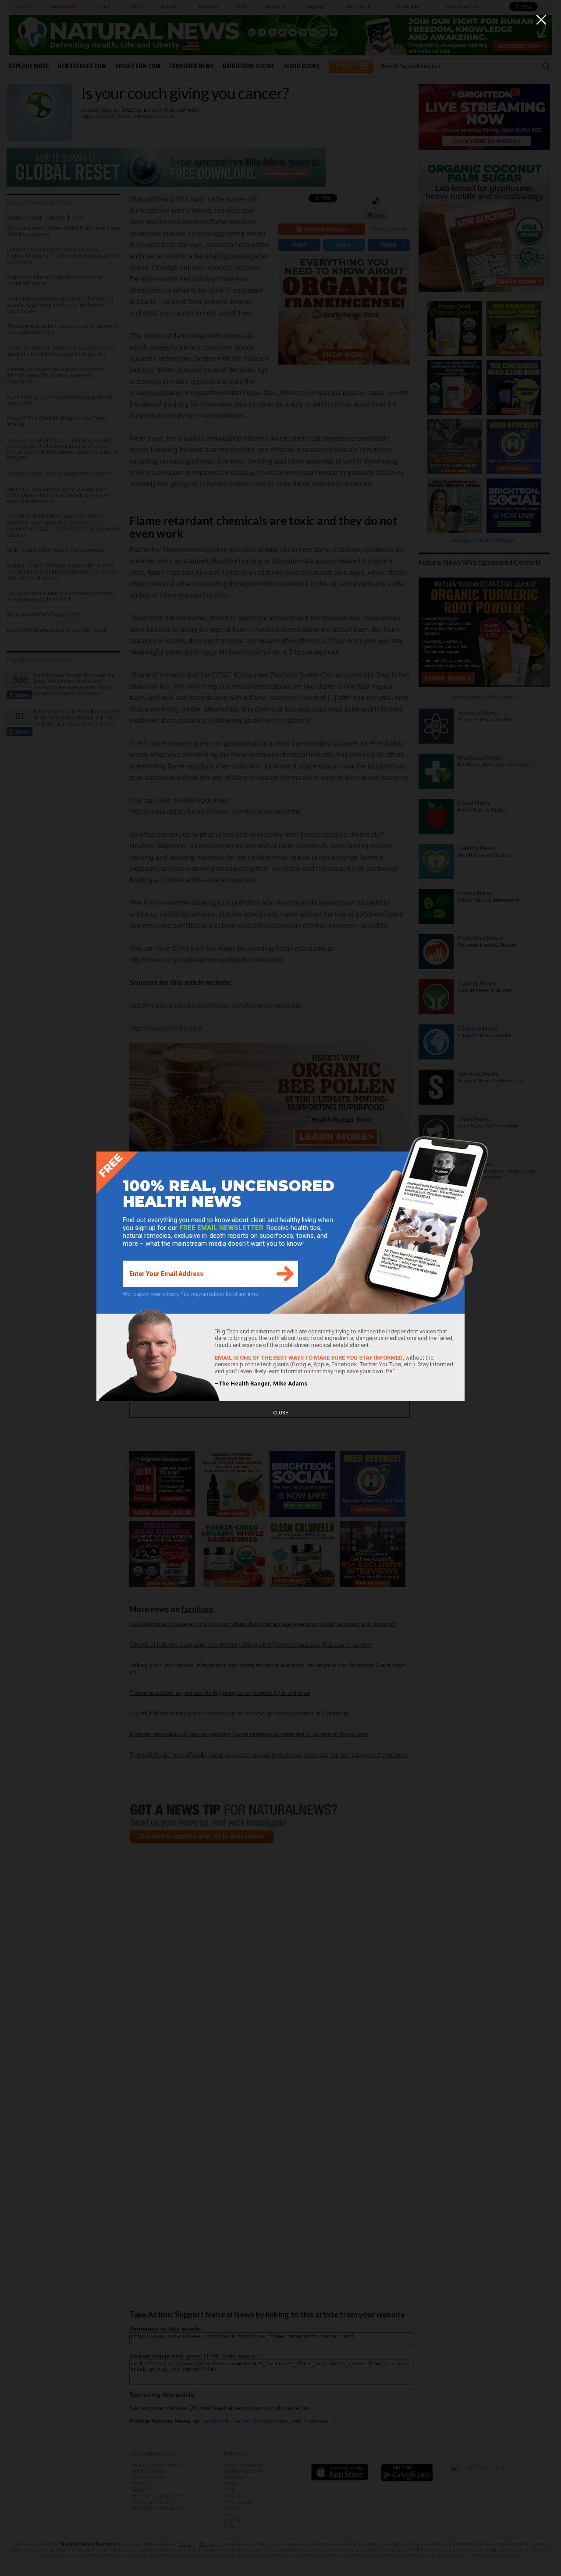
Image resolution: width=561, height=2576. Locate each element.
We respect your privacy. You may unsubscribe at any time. (191, 1294)
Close (280, 1413)
